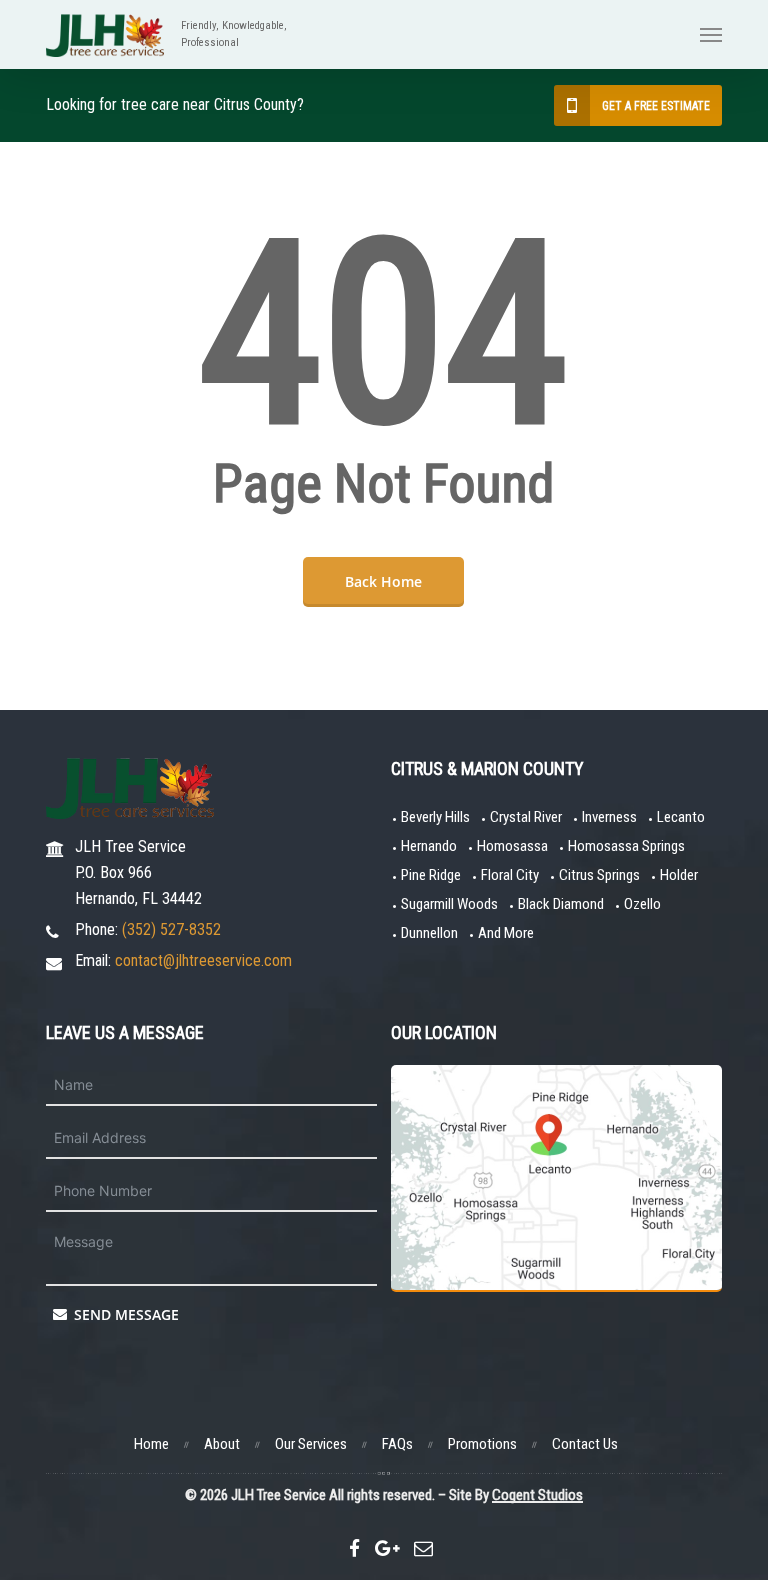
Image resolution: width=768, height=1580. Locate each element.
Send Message (124, 1314)
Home (151, 1444)
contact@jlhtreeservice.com (203, 960)
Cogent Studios (537, 1495)
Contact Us (585, 1444)
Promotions (482, 1444)
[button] (711, 35)
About (222, 1444)
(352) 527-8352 (171, 929)
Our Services (311, 1444)
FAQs (397, 1444)
